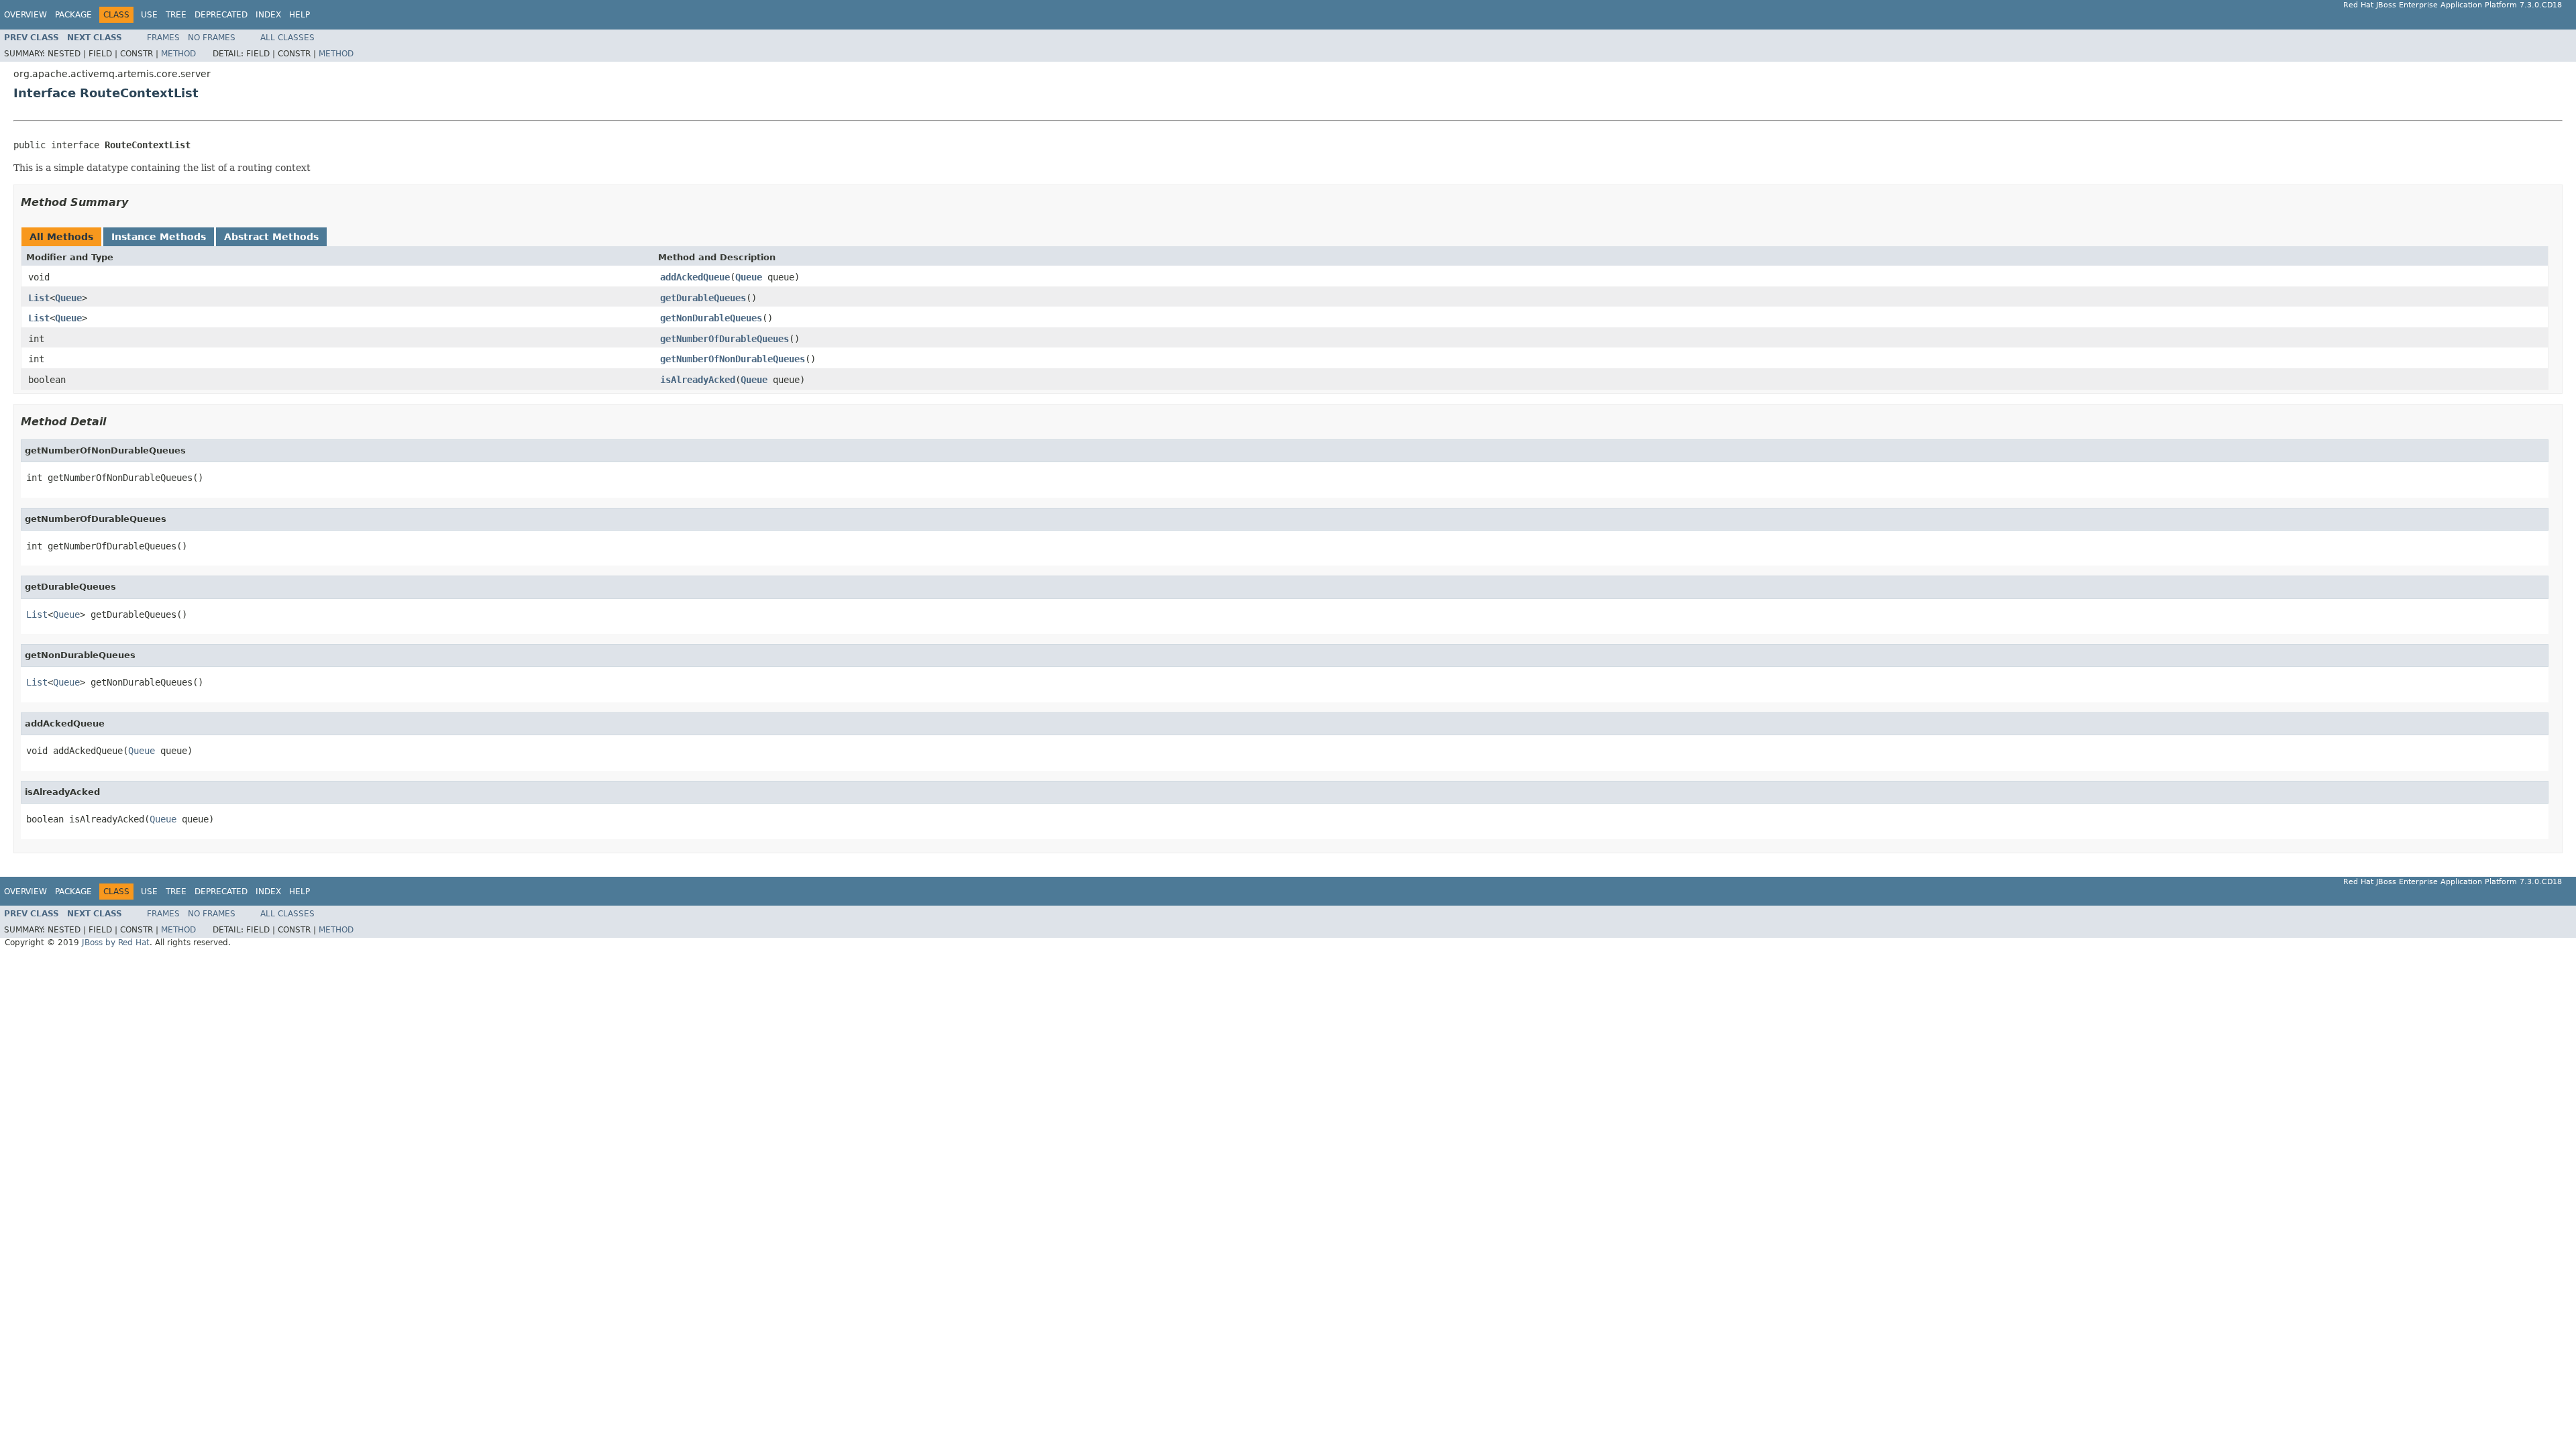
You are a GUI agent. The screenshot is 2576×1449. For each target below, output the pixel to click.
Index (268, 15)
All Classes (287, 38)
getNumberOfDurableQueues (724, 339)
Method (178, 54)
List (39, 298)
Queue (749, 277)
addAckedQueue (695, 277)
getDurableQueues (703, 298)
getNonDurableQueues (711, 318)
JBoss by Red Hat (116, 943)
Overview (25, 15)
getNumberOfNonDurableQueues (733, 359)
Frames (163, 38)
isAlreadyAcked (698, 380)
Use (149, 15)
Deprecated (221, 15)
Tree (176, 15)
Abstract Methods (271, 237)
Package (73, 15)
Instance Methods (159, 237)
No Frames (212, 38)
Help (300, 15)
